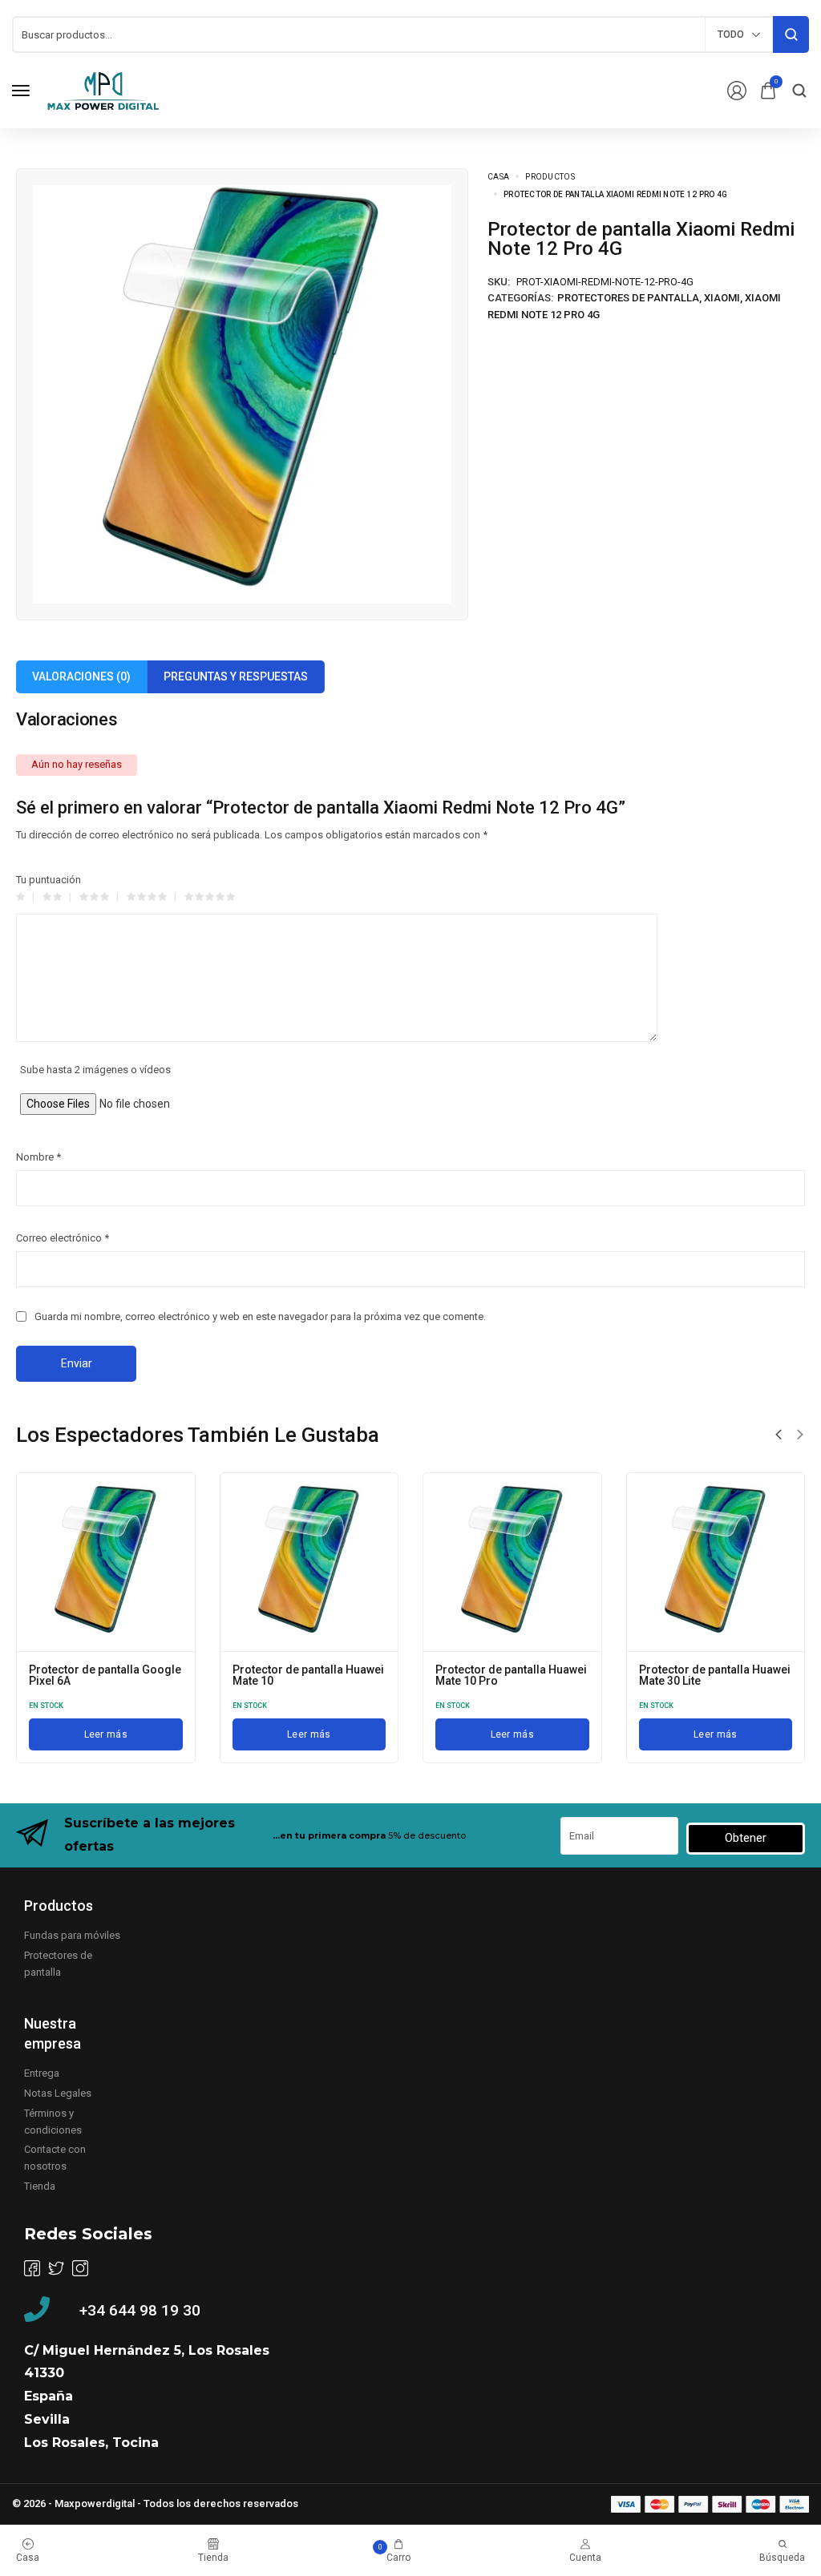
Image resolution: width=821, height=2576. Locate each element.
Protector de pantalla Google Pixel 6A (105, 1675)
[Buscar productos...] (791, 34)
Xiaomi (722, 298)
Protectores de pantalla (628, 298)
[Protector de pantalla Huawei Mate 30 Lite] (716, 1562)
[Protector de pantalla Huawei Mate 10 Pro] (512, 1562)
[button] (779, 1435)
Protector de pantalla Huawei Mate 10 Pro (511, 1675)
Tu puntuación (49, 880)
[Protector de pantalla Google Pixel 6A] (106, 1562)
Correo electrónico (63, 1238)
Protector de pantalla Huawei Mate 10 (308, 1675)
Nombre (38, 1157)
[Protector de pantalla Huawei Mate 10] (309, 1562)
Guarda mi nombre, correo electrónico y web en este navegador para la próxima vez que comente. (260, 1316)
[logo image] (103, 89)
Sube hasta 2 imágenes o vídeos (95, 1070)
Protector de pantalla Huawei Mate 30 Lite (715, 1675)
